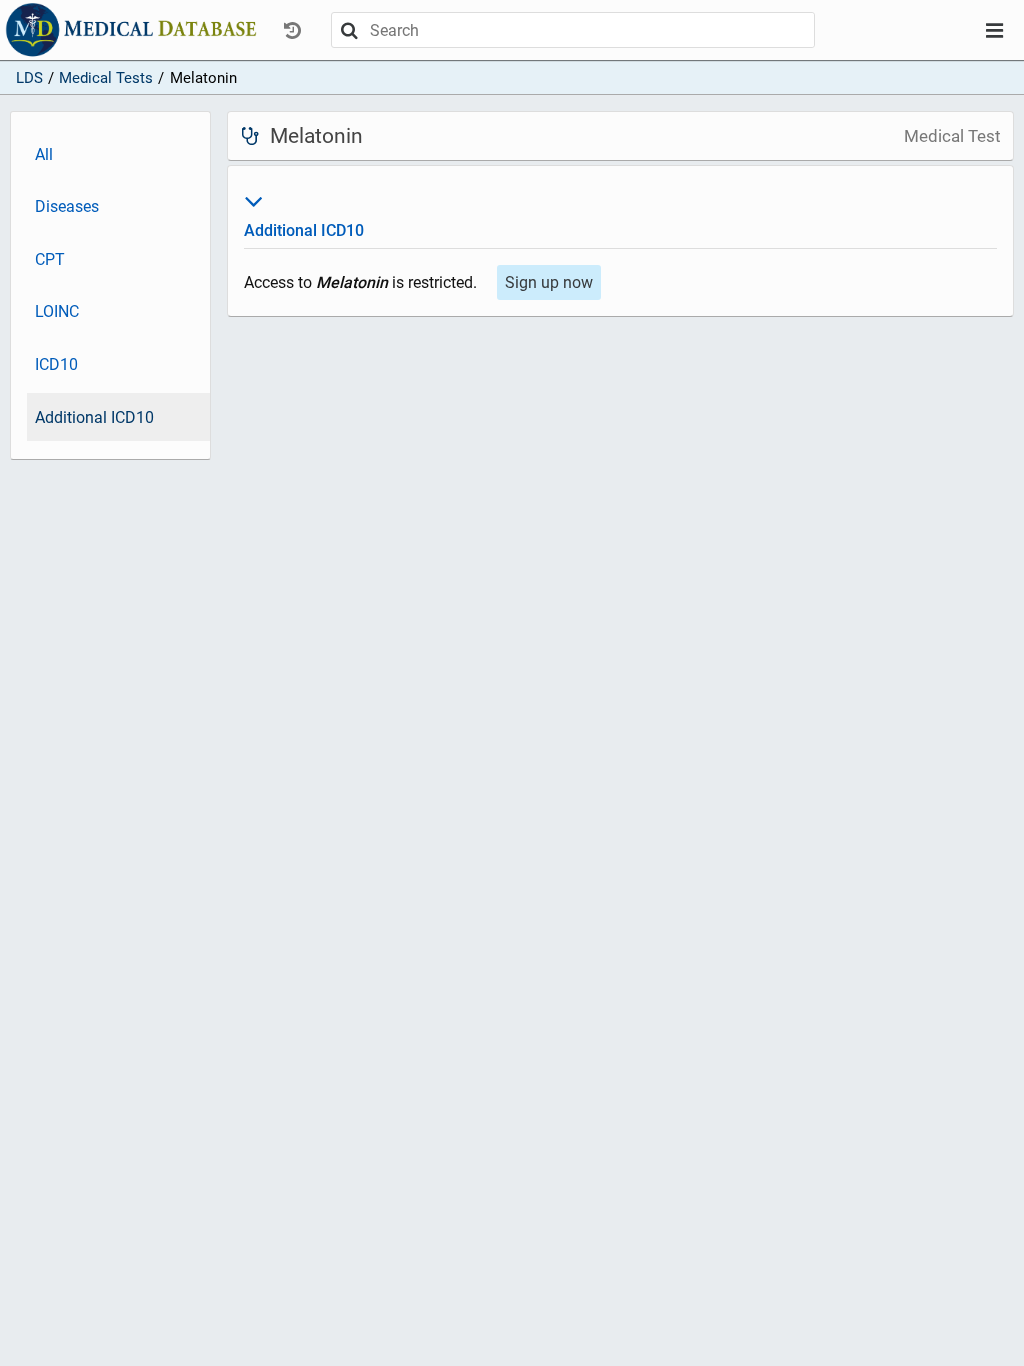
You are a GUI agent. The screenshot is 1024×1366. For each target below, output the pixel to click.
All (44, 154)
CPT (50, 259)
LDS (29, 78)
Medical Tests (106, 78)
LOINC (57, 311)
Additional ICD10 (94, 417)
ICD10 (56, 364)
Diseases (67, 206)
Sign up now (549, 282)
